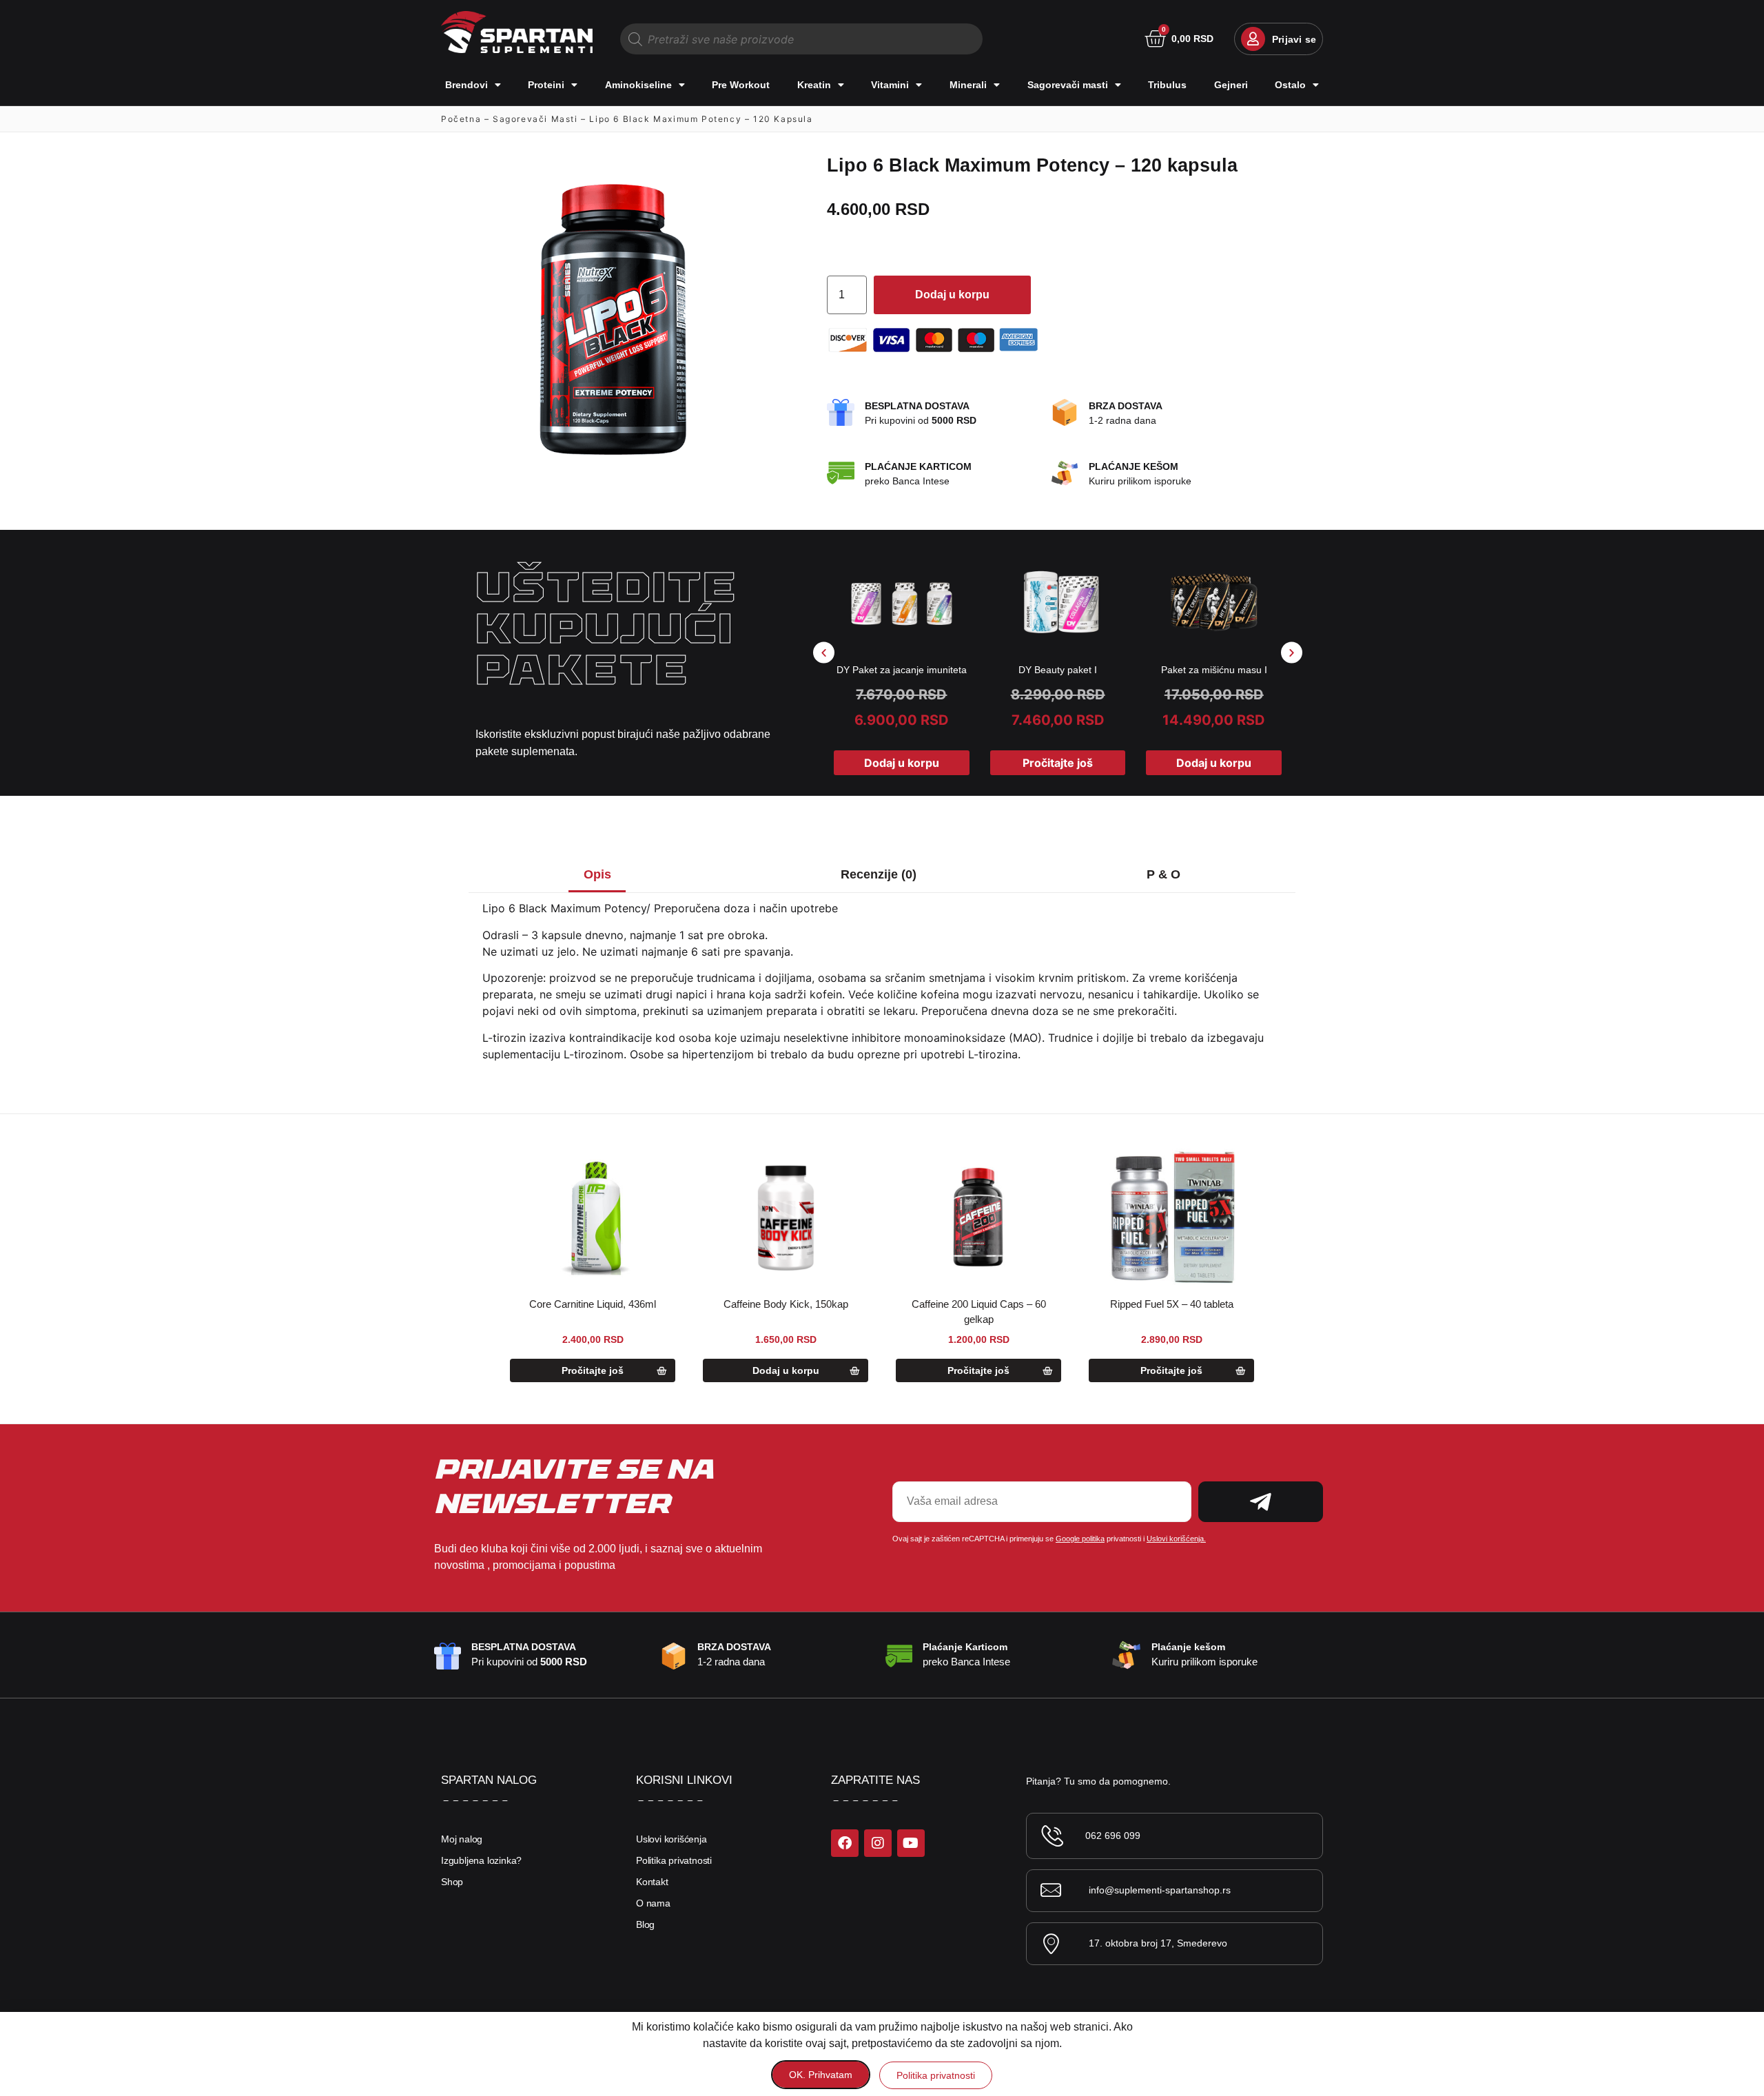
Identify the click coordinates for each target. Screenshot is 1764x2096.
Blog (645, 1924)
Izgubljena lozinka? (481, 1860)
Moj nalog (462, 1839)
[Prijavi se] (1253, 39)
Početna (461, 119)
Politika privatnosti (674, 1860)
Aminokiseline (638, 85)
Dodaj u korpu (952, 295)
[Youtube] (911, 1843)
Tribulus (1167, 85)
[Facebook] (845, 1843)
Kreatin (814, 85)
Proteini (546, 85)
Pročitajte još (1058, 763)
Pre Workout (741, 85)
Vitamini (890, 85)
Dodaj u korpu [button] (902, 763)
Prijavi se (1294, 39)
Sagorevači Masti (535, 119)
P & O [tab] (1163, 874)
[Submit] (1261, 1502)
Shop (452, 1882)
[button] (824, 652)
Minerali (968, 85)
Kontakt (652, 1882)
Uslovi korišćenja (671, 1839)
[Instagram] (878, 1843)
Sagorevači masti (1068, 85)
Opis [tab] (597, 874)
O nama (653, 1903)
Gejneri (1231, 85)
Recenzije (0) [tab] (879, 874)
